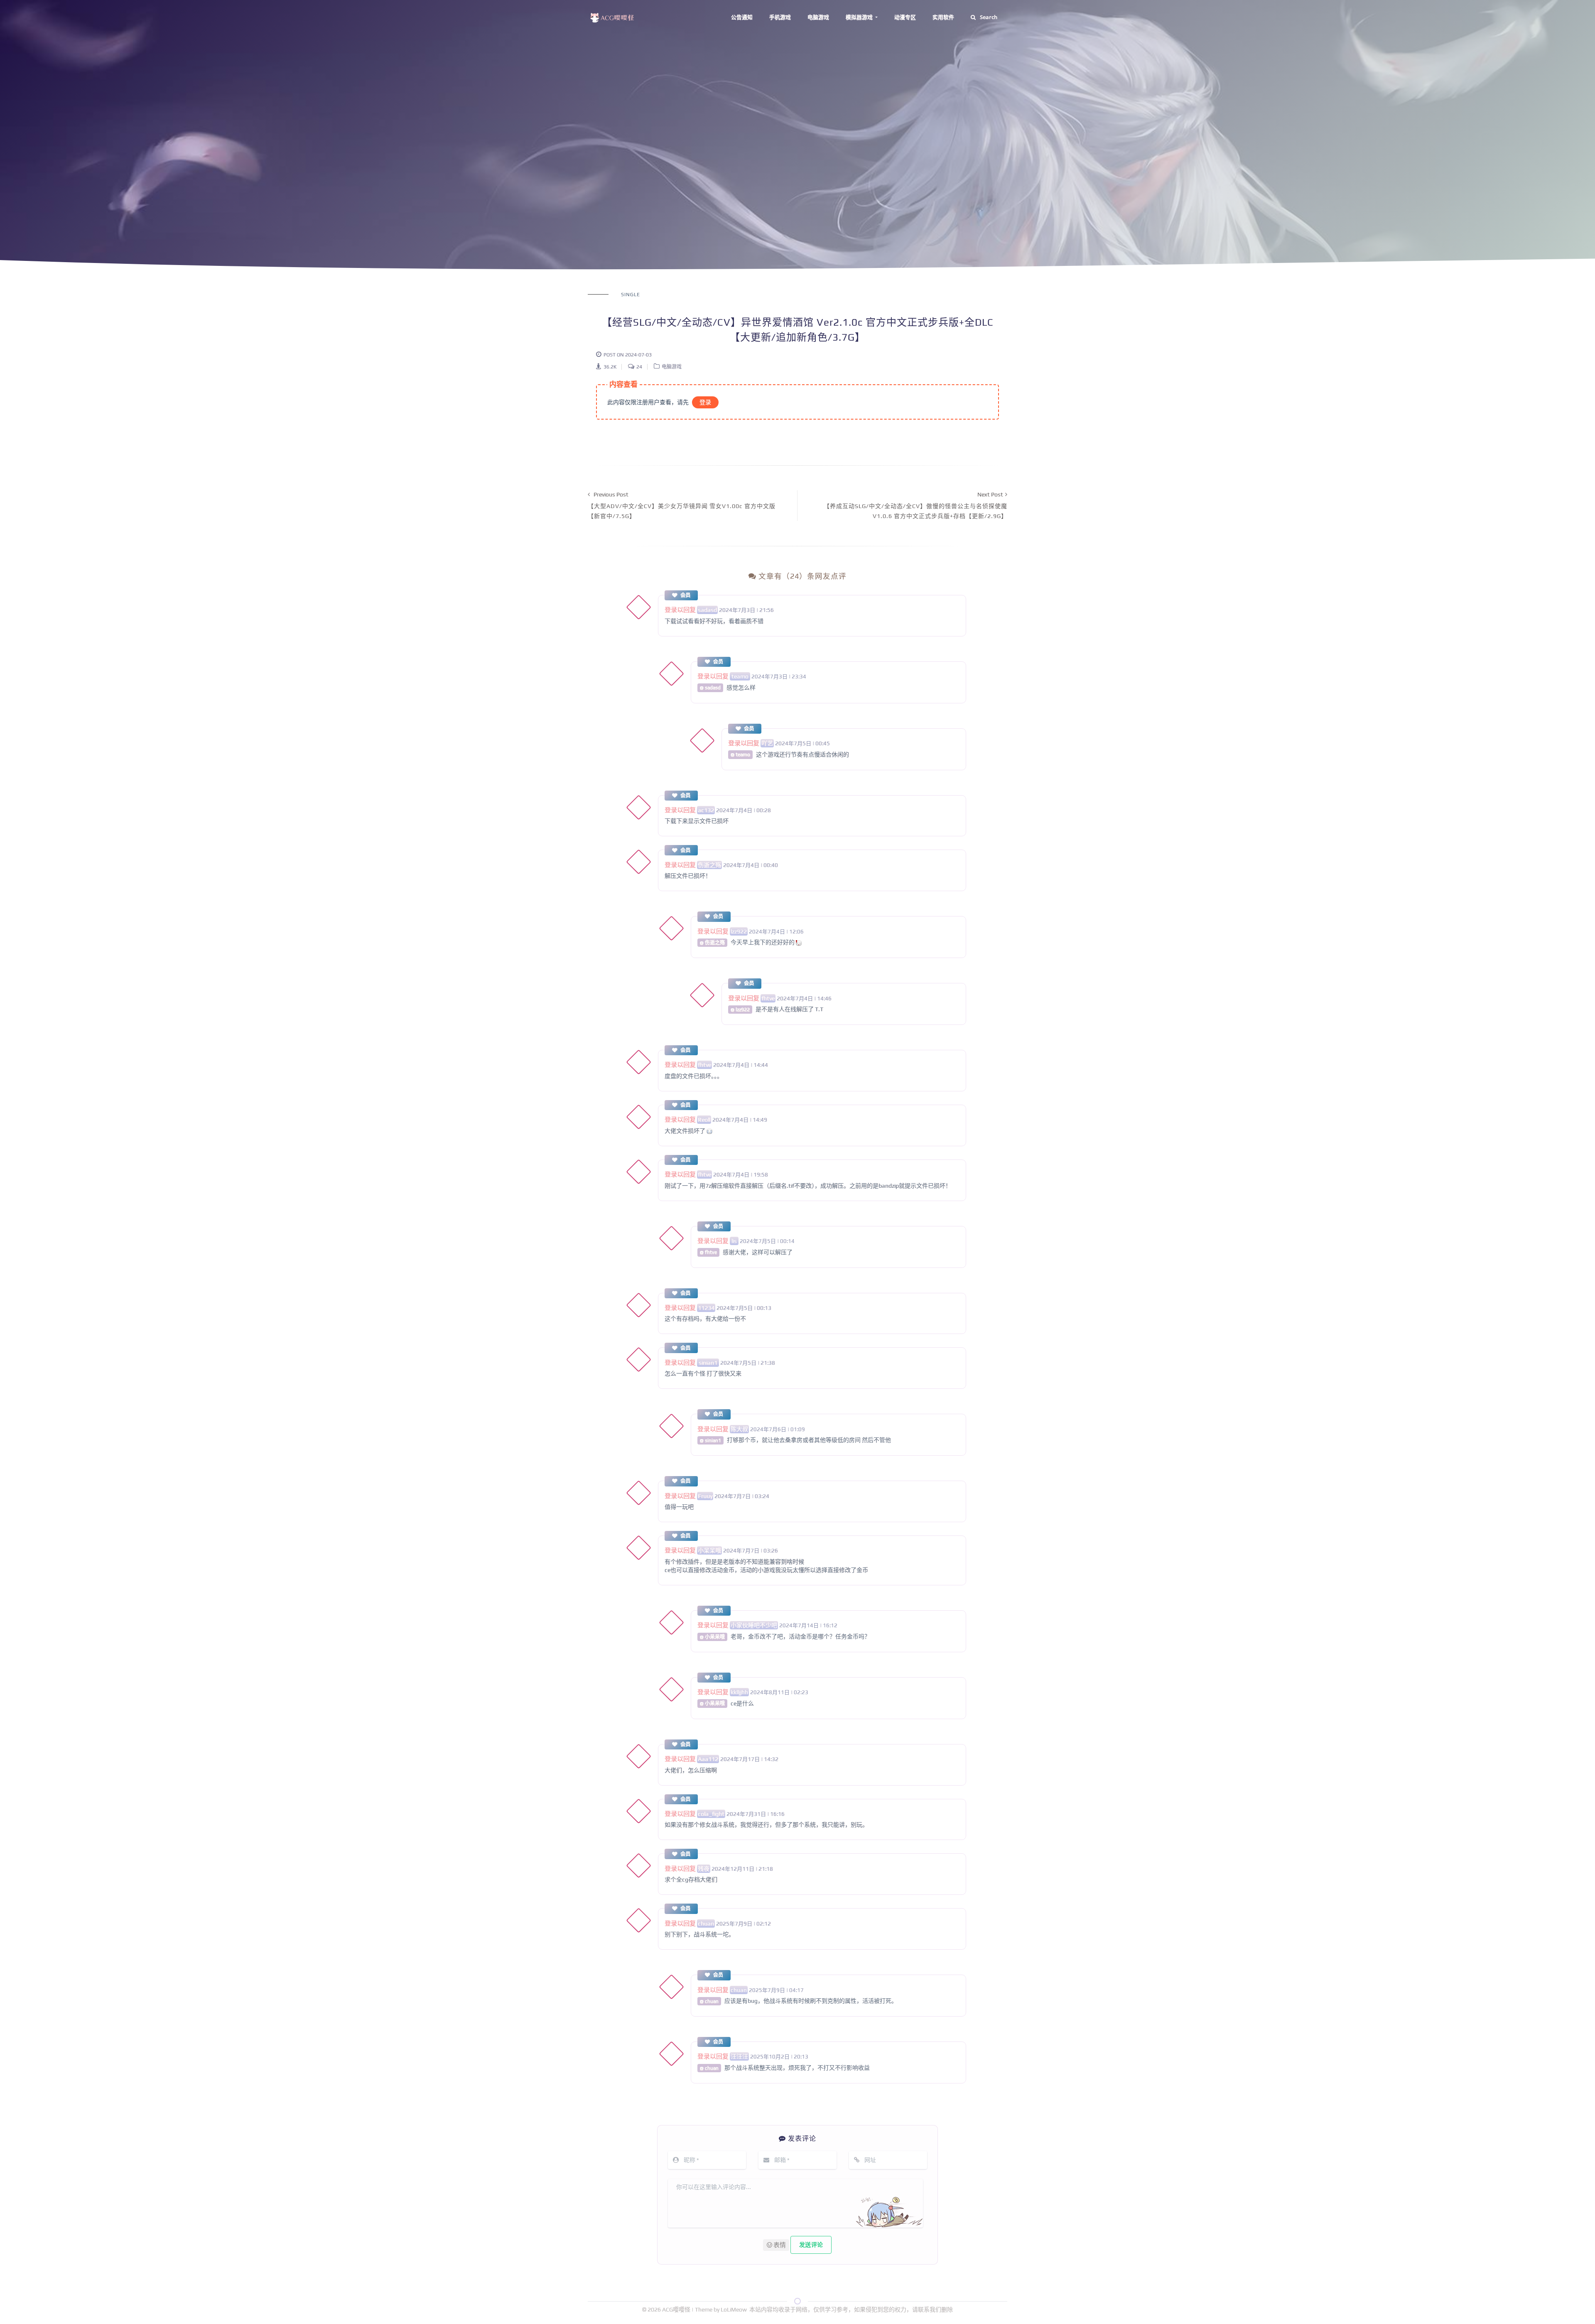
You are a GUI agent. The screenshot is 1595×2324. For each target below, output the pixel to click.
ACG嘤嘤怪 (677, 2309)
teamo (740, 676)
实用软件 (943, 17)
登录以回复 (680, 610)
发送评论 (811, 2245)
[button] (776, 2245)
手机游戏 (780, 17)
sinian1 (708, 1363)
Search (989, 17)
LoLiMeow (734, 2309)
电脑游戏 (818, 17)
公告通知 (742, 17)
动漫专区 (905, 17)
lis (734, 1241)
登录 (705, 402)
